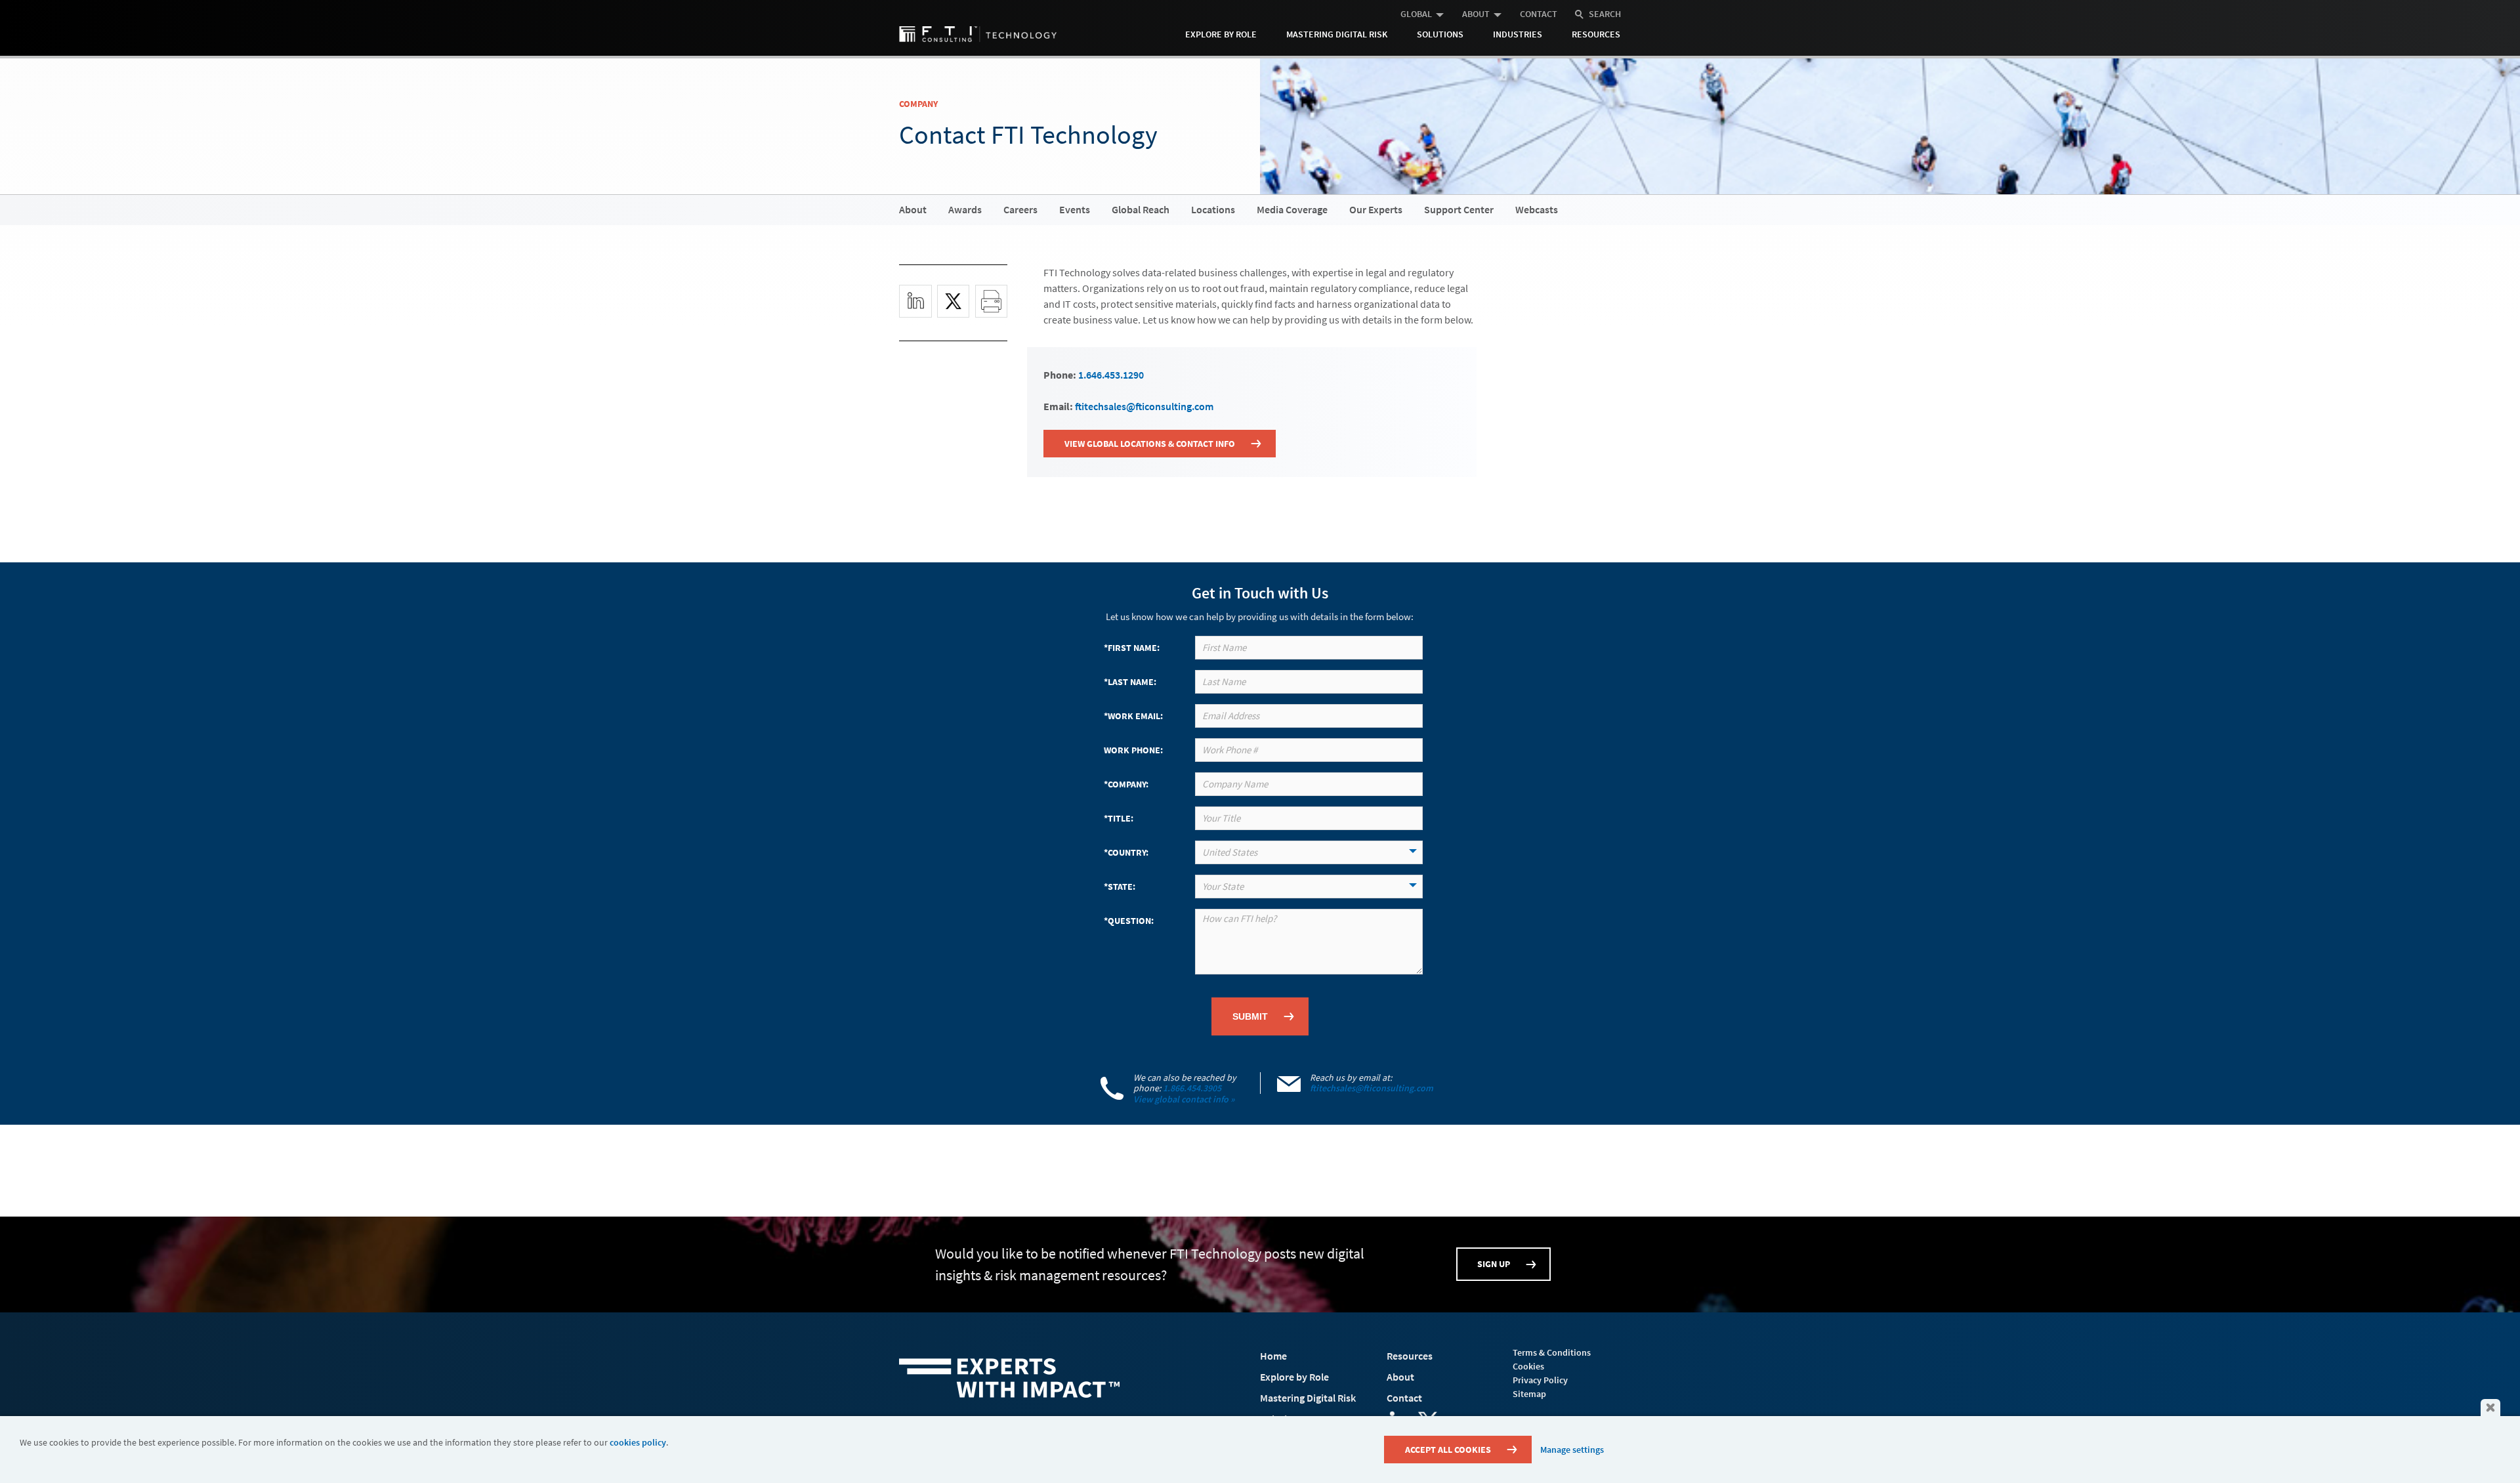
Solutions (1440, 34)
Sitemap (1529, 1394)
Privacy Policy (1540, 1380)
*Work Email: (1133, 716)
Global (1416, 14)
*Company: (1126, 784)
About (1476, 14)
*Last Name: (1130, 682)
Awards (965, 209)
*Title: (1119, 818)
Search (1605, 14)
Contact (1539, 14)
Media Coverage (1292, 209)
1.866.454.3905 (1192, 1088)
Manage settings (1572, 1450)
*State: (1120, 887)
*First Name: (1132, 648)
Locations (1213, 209)
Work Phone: (1133, 750)
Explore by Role (1221, 34)
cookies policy (638, 1442)
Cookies (1528, 1366)
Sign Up (1494, 1264)
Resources (1596, 34)
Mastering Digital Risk (1337, 34)
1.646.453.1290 (1111, 375)
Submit (1250, 1016)
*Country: (1126, 852)
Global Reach (1141, 209)
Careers (1020, 209)
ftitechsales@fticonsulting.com (1144, 406)
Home (1273, 1356)
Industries (1518, 34)
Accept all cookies (1448, 1450)
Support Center (1459, 209)
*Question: (1129, 921)
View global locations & (1150, 444)
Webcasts (1537, 209)
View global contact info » (1184, 1099)
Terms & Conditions (1552, 1352)
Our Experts (1376, 209)
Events (1075, 209)
